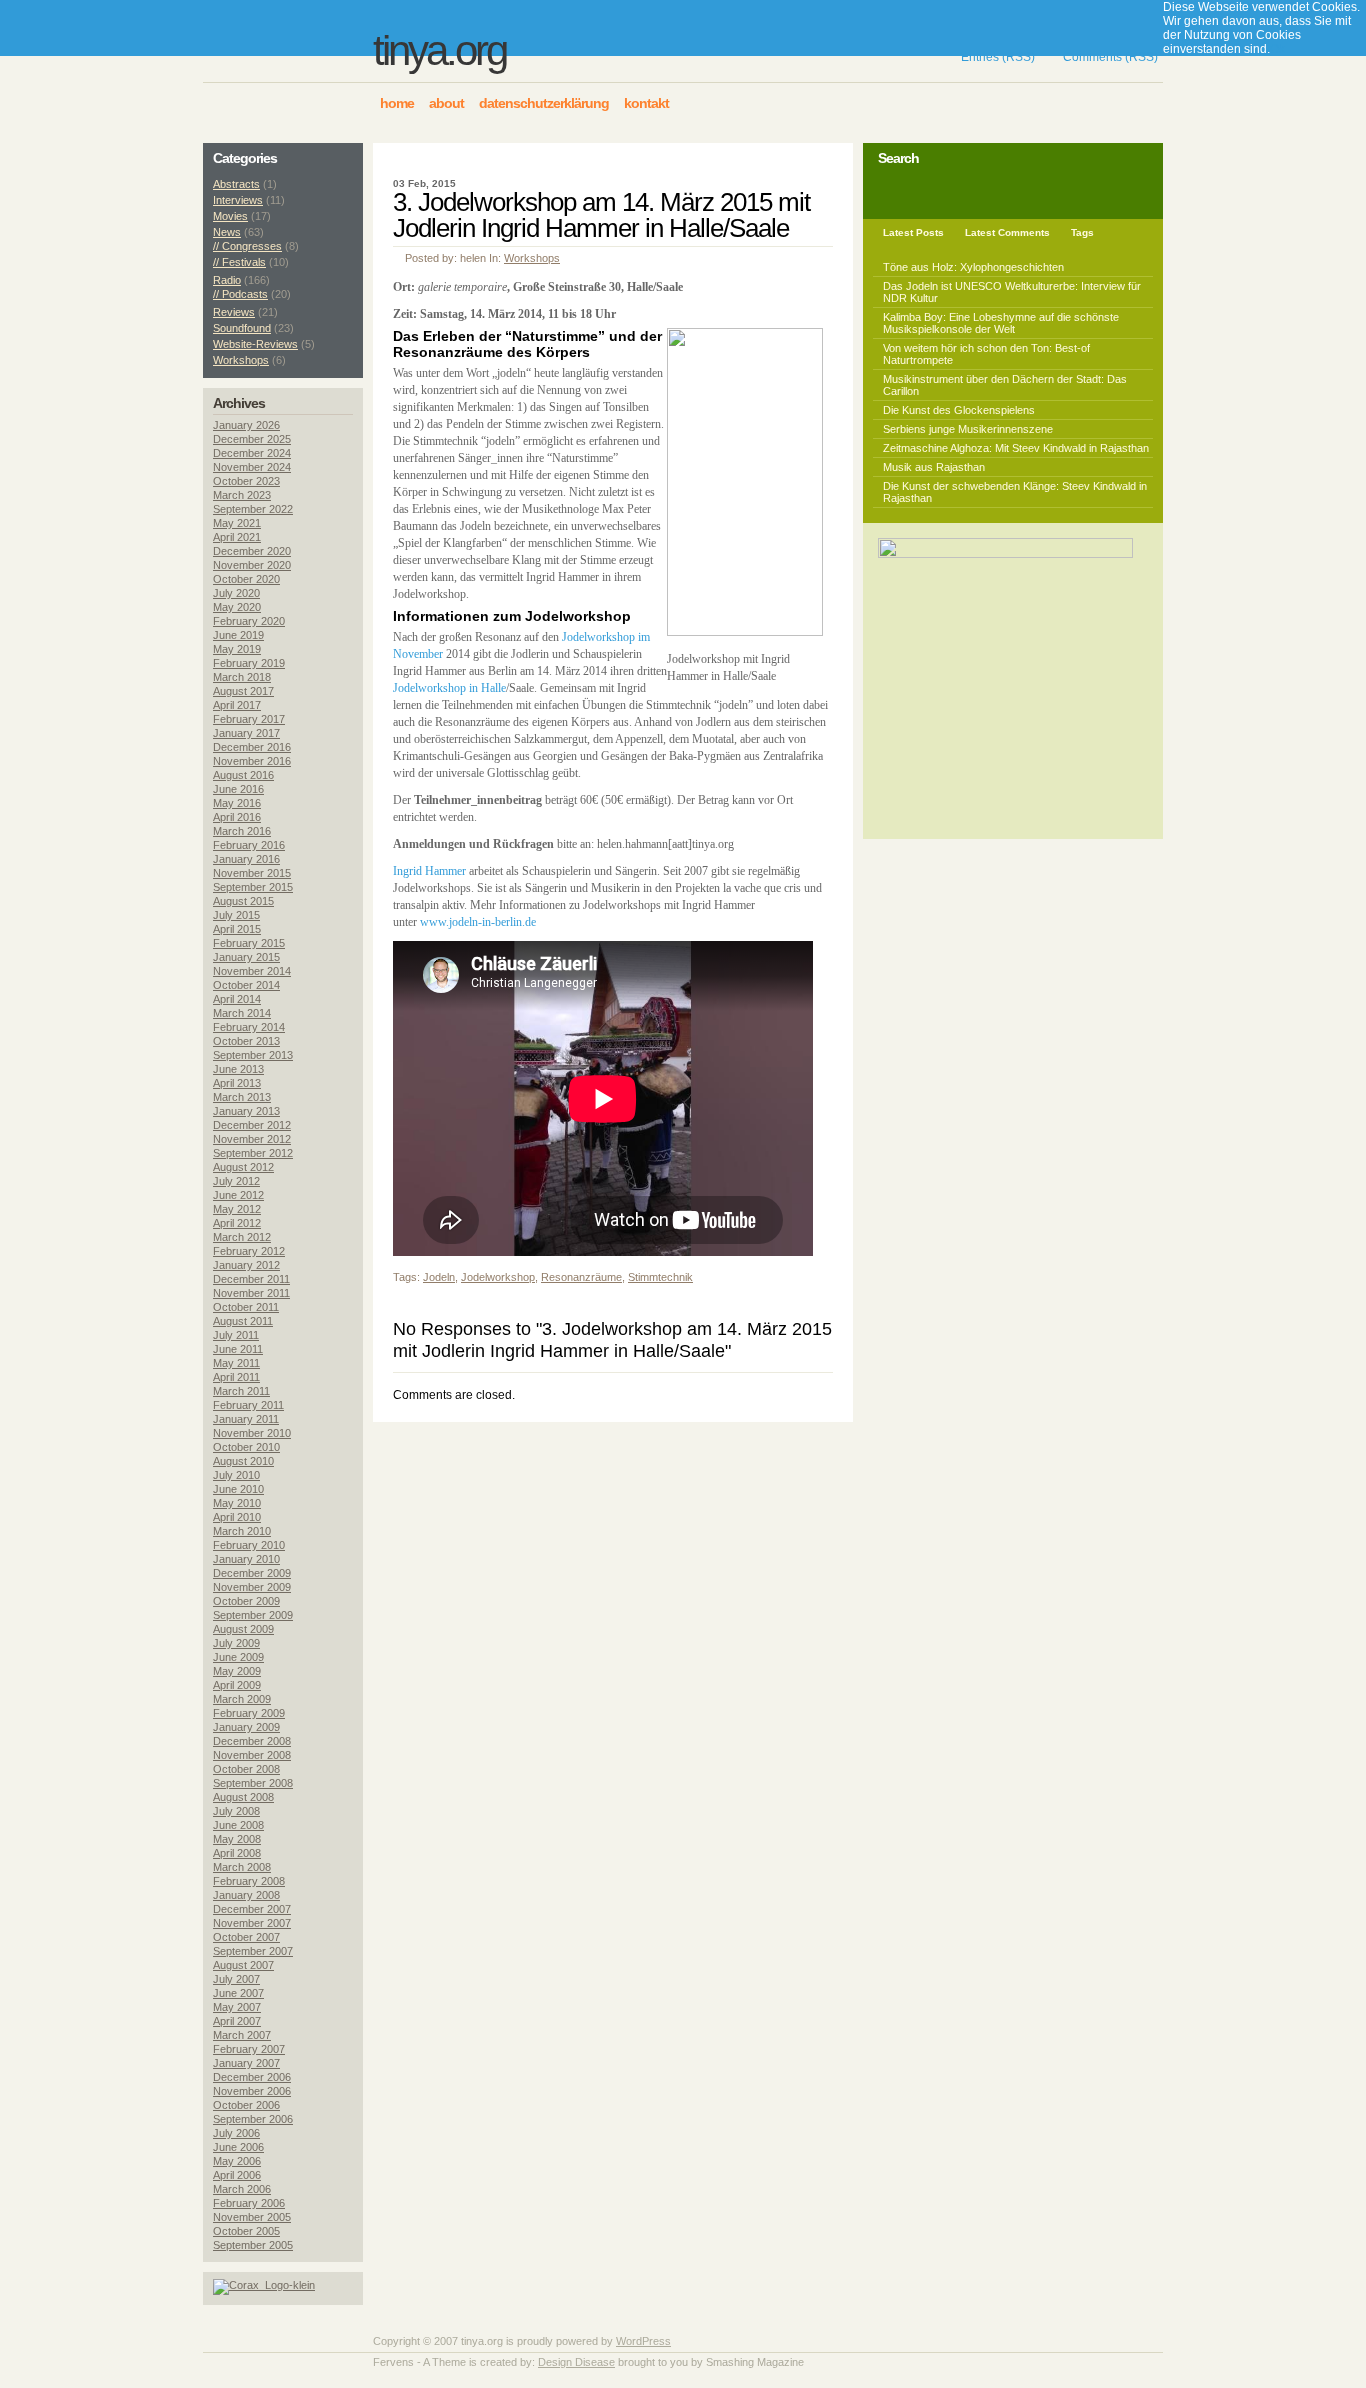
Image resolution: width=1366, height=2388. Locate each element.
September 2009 (253, 1615)
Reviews (234, 312)
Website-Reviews (255, 344)
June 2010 (238, 1489)
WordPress (643, 2341)
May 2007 (237, 2007)
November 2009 (252, 1587)
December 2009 (252, 1573)
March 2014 (242, 1013)
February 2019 (249, 663)
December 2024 (252, 453)
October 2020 (246, 579)
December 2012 (252, 1125)
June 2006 (238, 2147)
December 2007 (252, 1909)
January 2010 (246, 1559)
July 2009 (236, 1643)
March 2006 (242, 2189)
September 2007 (253, 1951)
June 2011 (238, 1349)
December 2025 (252, 439)
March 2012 (242, 1237)
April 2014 (237, 999)
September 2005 (253, 2245)
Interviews (238, 200)
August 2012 (243, 1167)
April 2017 (237, 705)
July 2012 (236, 1181)
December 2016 (252, 747)
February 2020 (249, 621)
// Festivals (239, 262)
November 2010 (252, 1433)
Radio (227, 280)
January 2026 (246, 425)
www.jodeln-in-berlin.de (478, 922)
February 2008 (249, 1881)
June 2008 (238, 1825)
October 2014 (246, 985)
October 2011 (246, 1307)
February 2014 (249, 1027)
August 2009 (243, 1629)
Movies (230, 216)
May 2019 (237, 649)
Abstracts (236, 184)
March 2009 (242, 1699)
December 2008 (252, 1741)
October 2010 (246, 1447)
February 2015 (249, 943)
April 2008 (237, 1853)
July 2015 (236, 915)
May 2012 (237, 1209)
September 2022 (253, 509)
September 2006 (253, 2119)
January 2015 (246, 957)
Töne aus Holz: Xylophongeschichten (973, 267)
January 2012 (246, 1265)
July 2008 (236, 1811)
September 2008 (253, 1783)
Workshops (532, 258)
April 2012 (237, 1223)
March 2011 (241, 1391)
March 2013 (242, 1097)
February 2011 (248, 1405)
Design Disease (576, 2362)
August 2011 (243, 1321)
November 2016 (252, 761)
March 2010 (242, 1531)
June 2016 (238, 789)
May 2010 (237, 1503)
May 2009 (237, 1671)
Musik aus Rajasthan (934, 467)
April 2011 (236, 1377)
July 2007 (236, 1979)
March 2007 (242, 2035)
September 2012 (253, 1153)
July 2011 (236, 1335)
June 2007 (238, 1993)
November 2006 (252, 2091)
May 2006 (237, 2161)
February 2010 (249, 1545)
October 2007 (246, 1937)
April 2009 (237, 1685)
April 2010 (237, 1517)
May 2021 (237, 523)
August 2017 (243, 691)
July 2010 (236, 1475)
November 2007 (252, 1923)
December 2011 (251, 1279)
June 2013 (238, 1069)
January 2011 (246, 1419)
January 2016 (246, 859)
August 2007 (243, 1965)
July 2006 (236, 2133)
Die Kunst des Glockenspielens (959, 410)
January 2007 (246, 2063)
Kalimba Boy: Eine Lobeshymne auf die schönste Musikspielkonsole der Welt (1001, 323)
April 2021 (237, 537)
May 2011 (236, 1363)
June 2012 (238, 1195)
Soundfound (242, 328)
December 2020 (252, 551)
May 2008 (237, 1839)
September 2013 (253, 1055)
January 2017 (246, 733)
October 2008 (246, 1769)
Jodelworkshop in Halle (449, 688)
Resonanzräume (581, 1277)
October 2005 (246, 2231)
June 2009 (238, 1657)
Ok (1277, 49)
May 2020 (237, 607)
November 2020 (252, 565)
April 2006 (237, 2175)
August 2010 (243, 1461)
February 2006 (249, 2203)
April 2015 (237, 929)
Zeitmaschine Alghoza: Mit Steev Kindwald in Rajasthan (1016, 448)
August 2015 (243, 901)
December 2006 (252, 2077)
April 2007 (237, 2021)
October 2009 (246, 1601)
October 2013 (246, 1041)
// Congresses (247, 246)
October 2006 (246, 2105)
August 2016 (243, 775)
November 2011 (251, 1293)
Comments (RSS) (1110, 57)
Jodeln (439, 1277)
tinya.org (439, 50)
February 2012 (249, 1251)
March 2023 (242, 495)
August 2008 (243, 1797)
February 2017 (249, 719)
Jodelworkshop (498, 1277)
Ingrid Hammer (429, 871)
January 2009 (246, 1727)
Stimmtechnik (660, 1277)
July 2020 (236, 593)
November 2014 (252, 971)
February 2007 (249, 2049)
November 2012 (252, 1139)
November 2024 (252, 467)
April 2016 (237, 817)
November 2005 (252, 2217)
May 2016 (237, 803)
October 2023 (246, 481)
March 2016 (242, 831)
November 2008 (252, 1755)
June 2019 (238, 635)
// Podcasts (240, 294)
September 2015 (253, 887)
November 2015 (252, 873)
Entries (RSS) (998, 57)
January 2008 (246, 1895)
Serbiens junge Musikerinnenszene (968, 429)
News (227, 232)
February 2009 (249, 1713)
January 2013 (246, 1111)
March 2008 (242, 1867)
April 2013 (237, 1083)
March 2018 (242, 677)
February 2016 (249, 845)
